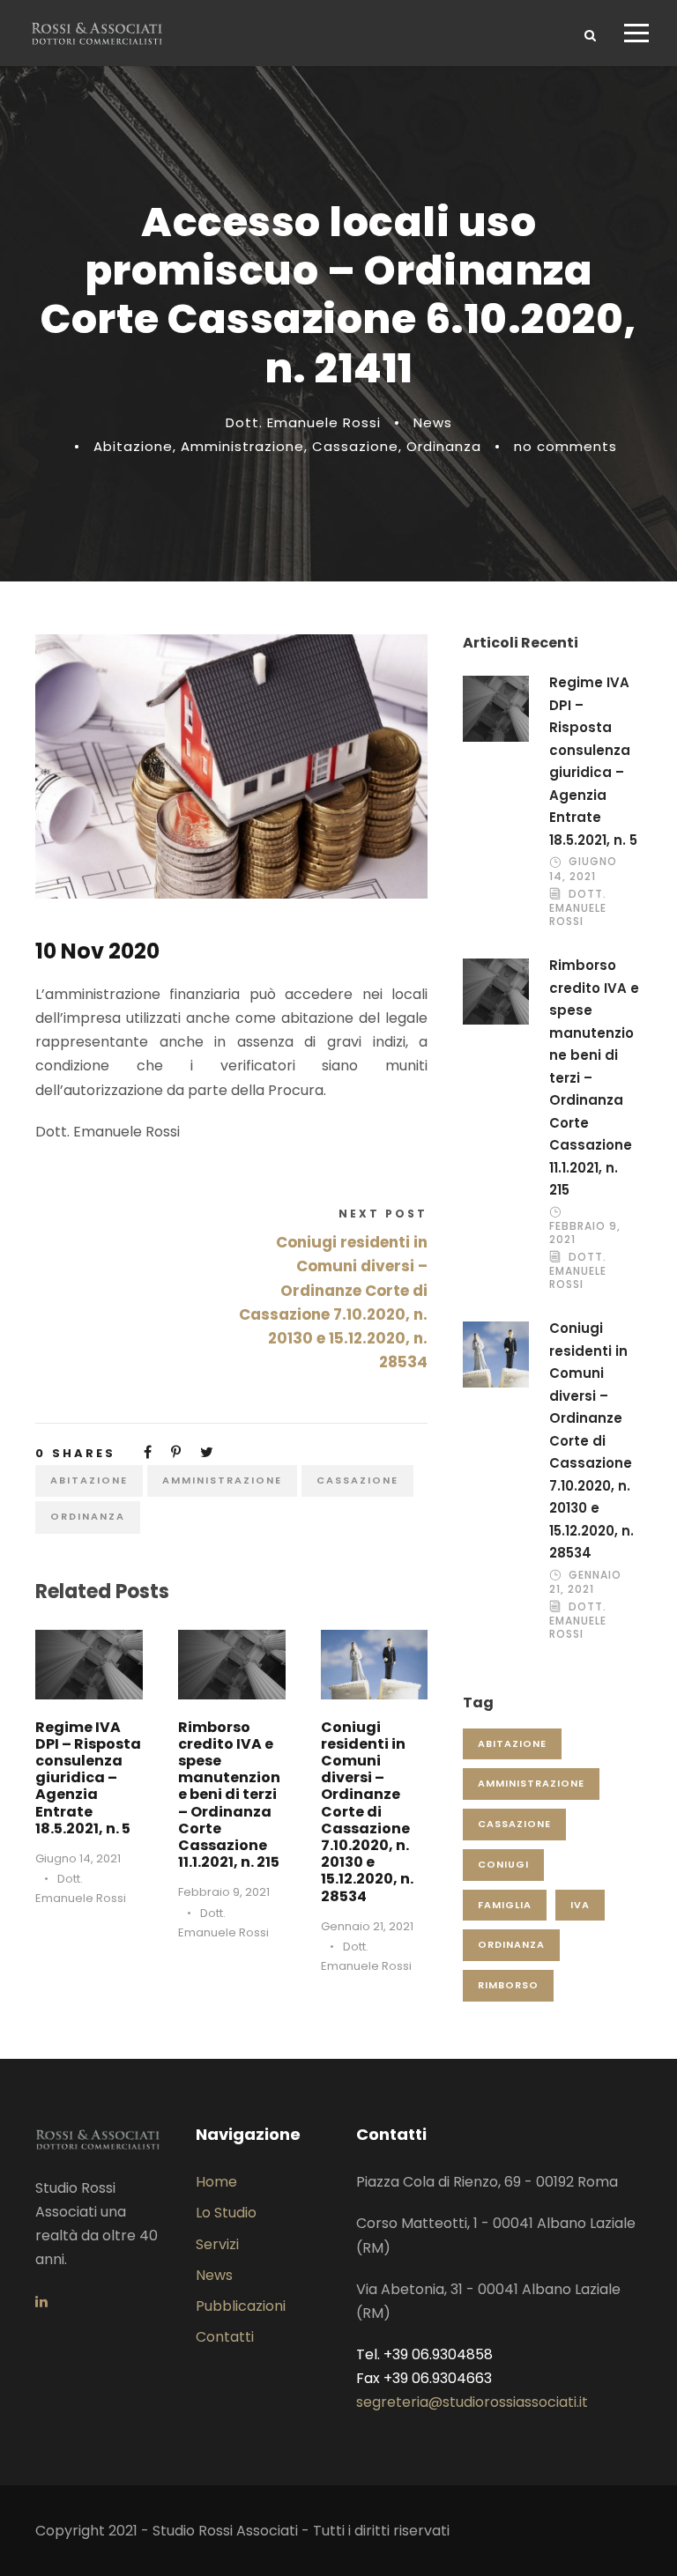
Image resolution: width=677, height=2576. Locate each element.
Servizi (217, 2244)
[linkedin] (41, 2302)
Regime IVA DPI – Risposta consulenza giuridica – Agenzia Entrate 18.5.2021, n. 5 (88, 1778)
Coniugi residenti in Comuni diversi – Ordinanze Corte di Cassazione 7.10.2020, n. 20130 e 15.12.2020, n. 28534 (367, 1812)
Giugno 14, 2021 (78, 1858)
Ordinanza (444, 446)
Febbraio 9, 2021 (224, 1892)
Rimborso (508, 1985)
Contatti (225, 2337)
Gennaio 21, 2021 (367, 1926)
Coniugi (503, 1864)
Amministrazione (242, 446)
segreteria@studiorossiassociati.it (472, 2402)
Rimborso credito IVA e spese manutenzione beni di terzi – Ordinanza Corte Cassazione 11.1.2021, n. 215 (229, 1795)
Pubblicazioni (241, 2306)
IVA (580, 1905)
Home (216, 2182)
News (433, 422)
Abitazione (133, 446)
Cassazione (355, 446)
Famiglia (505, 1905)
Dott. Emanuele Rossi (303, 422)
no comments (565, 446)
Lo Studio (226, 2213)
